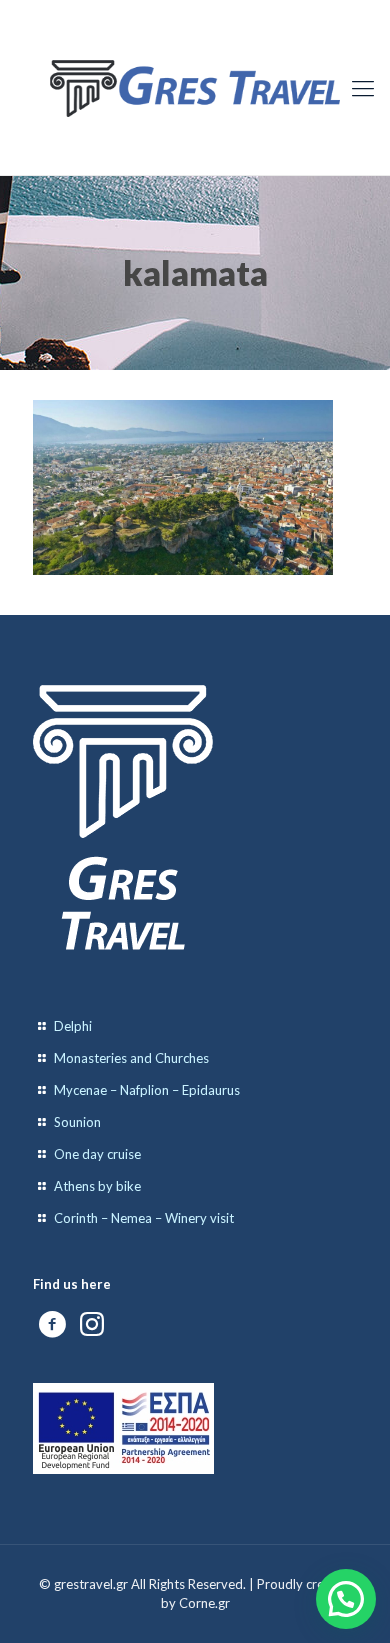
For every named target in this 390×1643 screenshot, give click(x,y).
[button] (346, 1599)
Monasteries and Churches (131, 1058)
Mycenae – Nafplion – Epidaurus (147, 1090)
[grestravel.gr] (195, 87)
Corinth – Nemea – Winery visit (144, 1218)
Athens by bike (97, 1186)
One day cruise (97, 1154)
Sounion (77, 1122)
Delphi (73, 1026)
